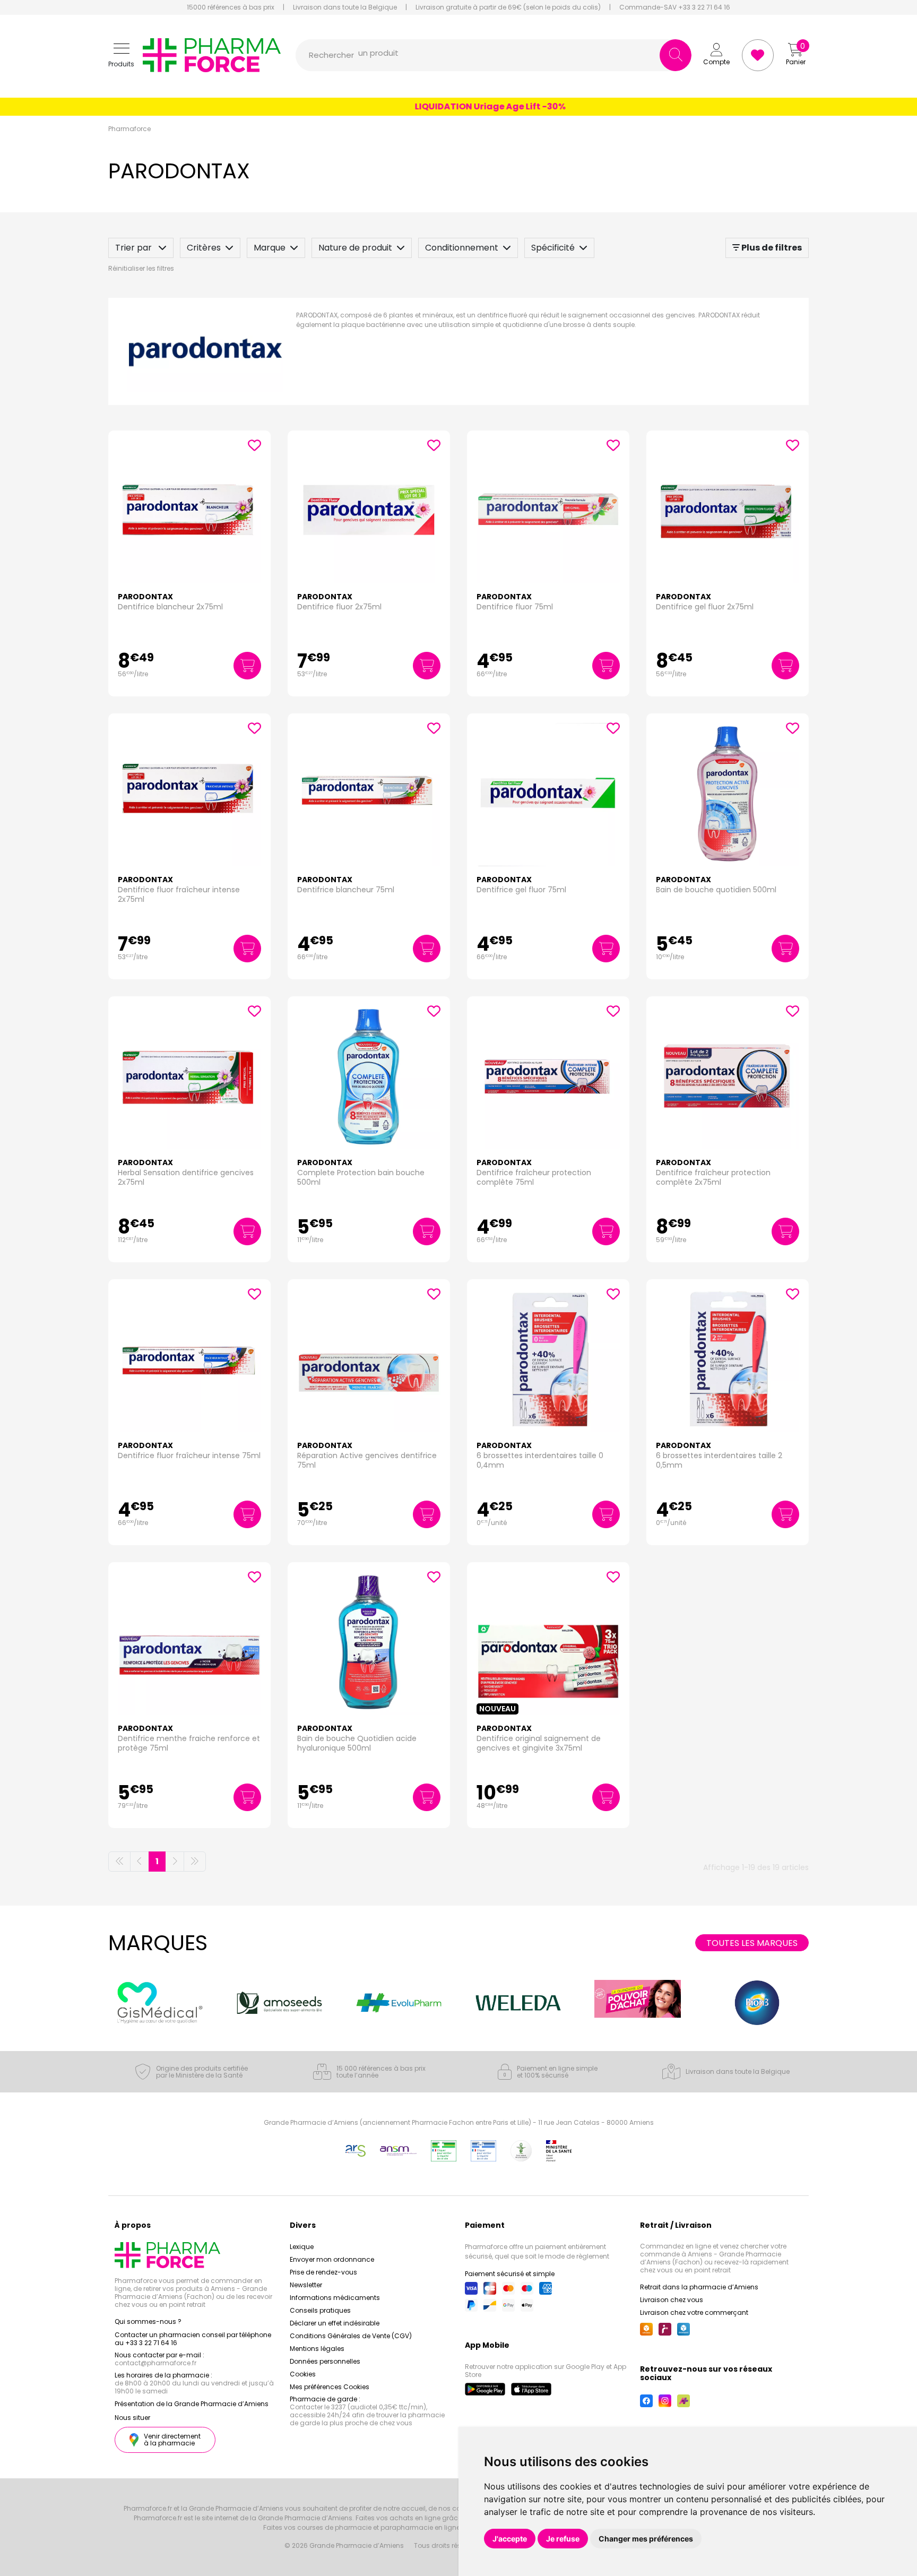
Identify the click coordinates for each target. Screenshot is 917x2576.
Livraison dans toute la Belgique (345, 7)
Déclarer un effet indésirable (335, 2323)
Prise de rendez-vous (323, 2272)
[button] (121, 55)
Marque (270, 248)
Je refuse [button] (563, 2539)
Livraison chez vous (672, 2300)
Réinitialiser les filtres (141, 268)
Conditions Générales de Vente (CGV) (351, 2336)
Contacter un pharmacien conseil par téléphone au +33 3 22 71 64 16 (193, 2339)
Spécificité (553, 248)
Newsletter (306, 2285)
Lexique (302, 2247)
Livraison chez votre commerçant (694, 2312)
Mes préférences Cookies (330, 2387)
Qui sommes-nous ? (148, 2321)
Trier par (135, 248)
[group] (161, 2003)
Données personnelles (325, 2361)
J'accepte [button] (510, 2539)
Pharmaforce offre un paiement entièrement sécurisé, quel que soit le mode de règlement (537, 2251)
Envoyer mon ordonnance (332, 2259)
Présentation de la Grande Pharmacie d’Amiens (192, 2404)
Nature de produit (355, 248)
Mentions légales (317, 2349)
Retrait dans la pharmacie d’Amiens (699, 2287)
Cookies (303, 2374)
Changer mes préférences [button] (646, 2539)
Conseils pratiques (320, 2310)
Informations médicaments (335, 2298)
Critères (204, 248)
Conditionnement (462, 248)
